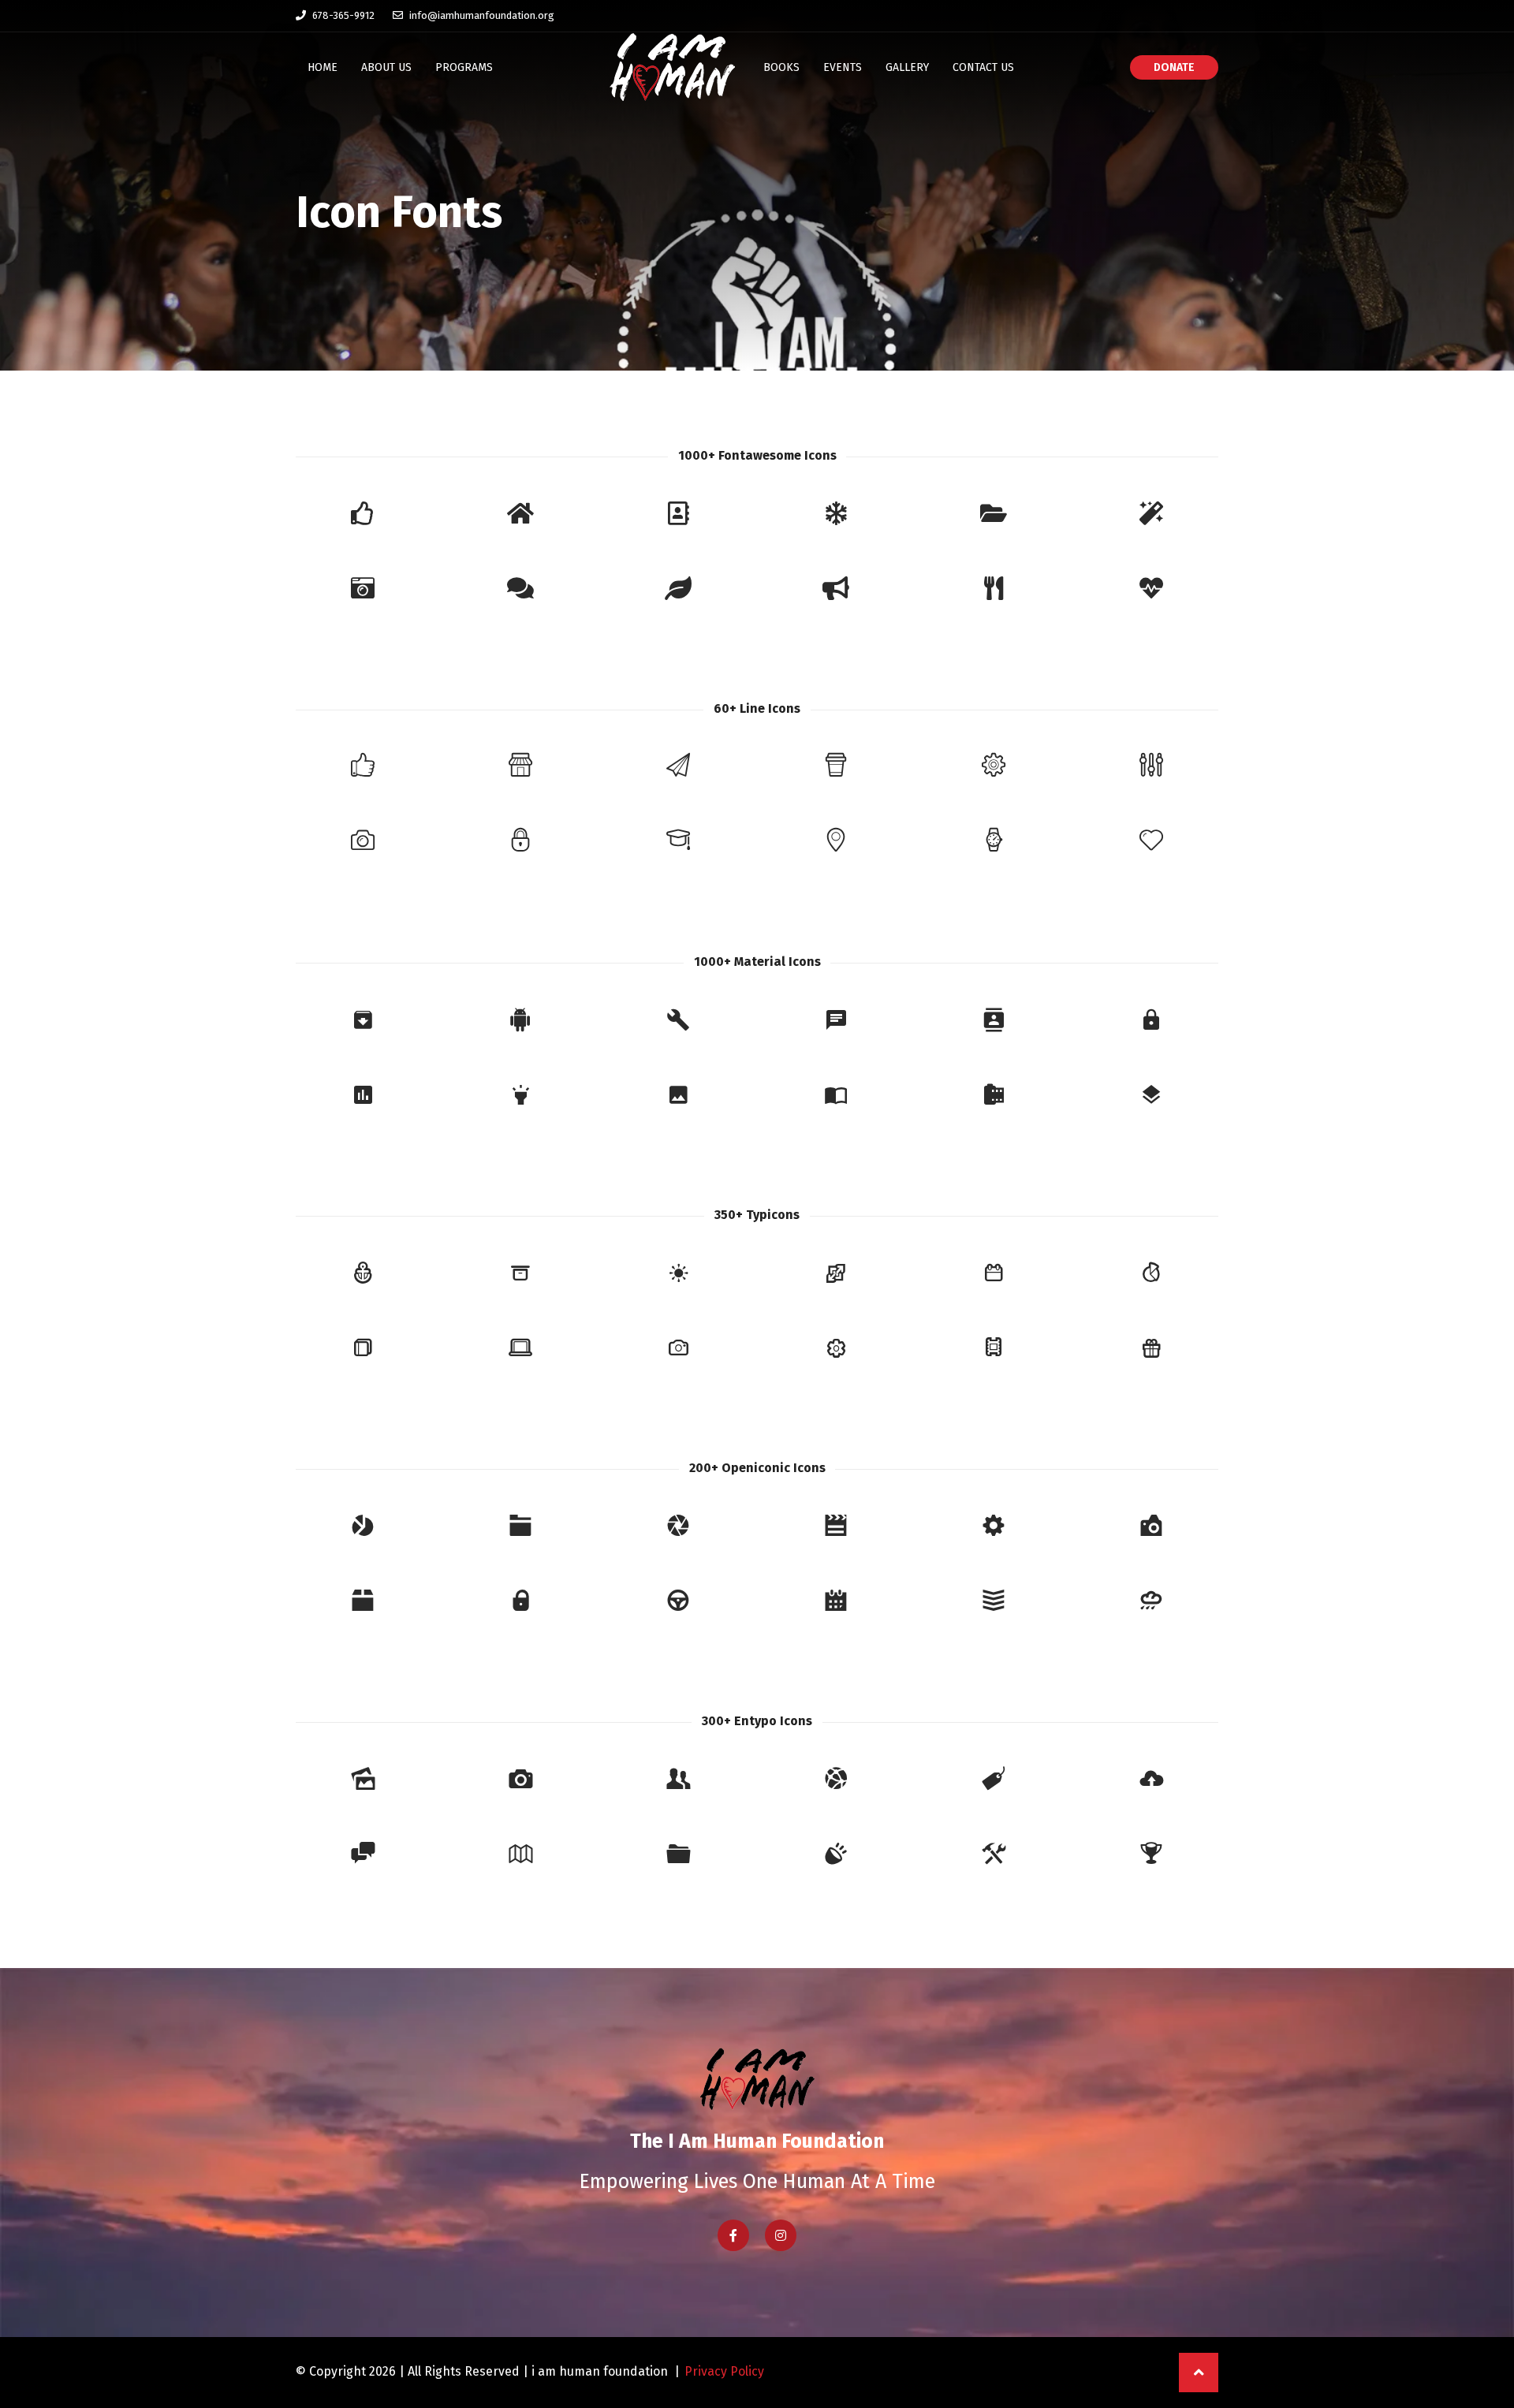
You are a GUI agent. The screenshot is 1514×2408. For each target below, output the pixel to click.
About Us (386, 67)
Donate (1174, 67)
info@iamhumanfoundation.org (481, 15)
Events (843, 67)
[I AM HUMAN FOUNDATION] (672, 67)
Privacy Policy (724, 2371)
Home (323, 67)
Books (781, 67)
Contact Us (983, 67)
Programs (464, 67)
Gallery (907, 67)
